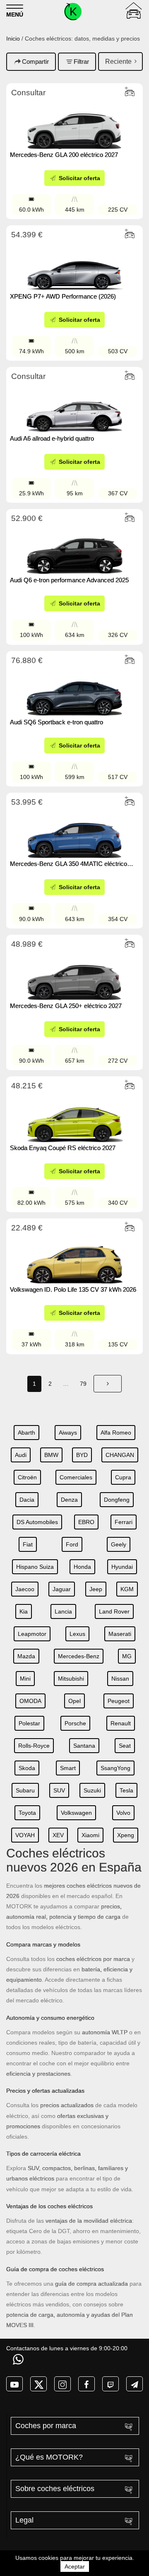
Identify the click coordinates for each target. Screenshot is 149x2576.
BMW (51, 1455)
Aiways (68, 1433)
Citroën (27, 1477)
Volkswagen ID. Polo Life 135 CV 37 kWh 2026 (73, 1289)
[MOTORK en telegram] (135, 2384)
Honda (82, 1567)
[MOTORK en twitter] (38, 2384)
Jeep (96, 1589)
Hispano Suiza (35, 1567)
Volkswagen (76, 1813)
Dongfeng (117, 1500)
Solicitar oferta (79, 178)
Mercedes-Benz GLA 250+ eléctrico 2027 (66, 1006)
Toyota (27, 1813)
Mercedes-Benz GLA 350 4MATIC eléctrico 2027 (68, 864)
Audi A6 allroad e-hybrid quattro (52, 438)
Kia (24, 1611)
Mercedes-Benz (79, 1656)
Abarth (26, 1433)
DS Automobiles (37, 1522)
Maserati (120, 1634)
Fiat (28, 1544)
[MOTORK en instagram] (62, 2384)
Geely (119, 1544)
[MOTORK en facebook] (87, 2384)
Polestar (29, 1723)
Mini (25, 1679)
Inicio (13, 39)
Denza (69, 1500)
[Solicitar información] (19, 2359)
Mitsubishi (71, 1679)
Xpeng (126, 1835)
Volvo (123, 1813)
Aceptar (75, 2566)
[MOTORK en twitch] (111, 2384)
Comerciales (76, 1477)
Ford (72, 1544)
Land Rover (114, 1611)
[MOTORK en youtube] (14, 2384)
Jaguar (62, 1589)
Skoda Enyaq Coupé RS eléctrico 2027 (63, 1148)
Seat (125, 1746)
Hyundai (122, 1567)
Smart (68, 1768)
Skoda (27, 1768)
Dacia (27, 1500)
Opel (74, 1701)
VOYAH (25, 1835)
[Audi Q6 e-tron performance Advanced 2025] (74, 549)
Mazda (26, 1656)
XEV (58, 1835)
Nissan (120, 1679)
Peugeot (119, 1701)
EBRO (86, 1522)
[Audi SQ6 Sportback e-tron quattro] (74, 691)
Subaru (25, 1790)
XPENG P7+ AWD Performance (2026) (64, 296)
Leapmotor (32, 1634)
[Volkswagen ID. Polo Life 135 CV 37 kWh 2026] (74, 1258)
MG (127, 1656)
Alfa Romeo (116, 1433)
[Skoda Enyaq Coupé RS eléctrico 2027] (74, 1116)
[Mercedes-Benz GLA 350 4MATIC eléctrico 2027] (74, 832)
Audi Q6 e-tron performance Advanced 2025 (69, 580)
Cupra (123, 1477)
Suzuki (92, 1790)
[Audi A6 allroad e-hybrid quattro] (74, 407)
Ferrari (124, 1522)
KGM (127, 1589)
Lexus (77, 1634)
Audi (21, 1455)
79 (83, 1384)
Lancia (63, 1611)
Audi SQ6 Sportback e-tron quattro (56, 722)
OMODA (30, 1701)
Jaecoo (25, 1589)
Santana (84, 1746)
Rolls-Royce (34, 1746)
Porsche (75, 1723)
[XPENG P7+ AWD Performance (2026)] (74, 265)
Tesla (126, 1790)
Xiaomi (90, 1835)
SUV (59, 1790)
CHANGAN (120, 1455)
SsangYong (115, 1768)
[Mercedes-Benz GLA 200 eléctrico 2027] (74, 123)
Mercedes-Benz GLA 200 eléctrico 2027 (64, 155)
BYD (82, 1455)
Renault (121, 1723)
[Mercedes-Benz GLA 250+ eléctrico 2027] (74, 974)
